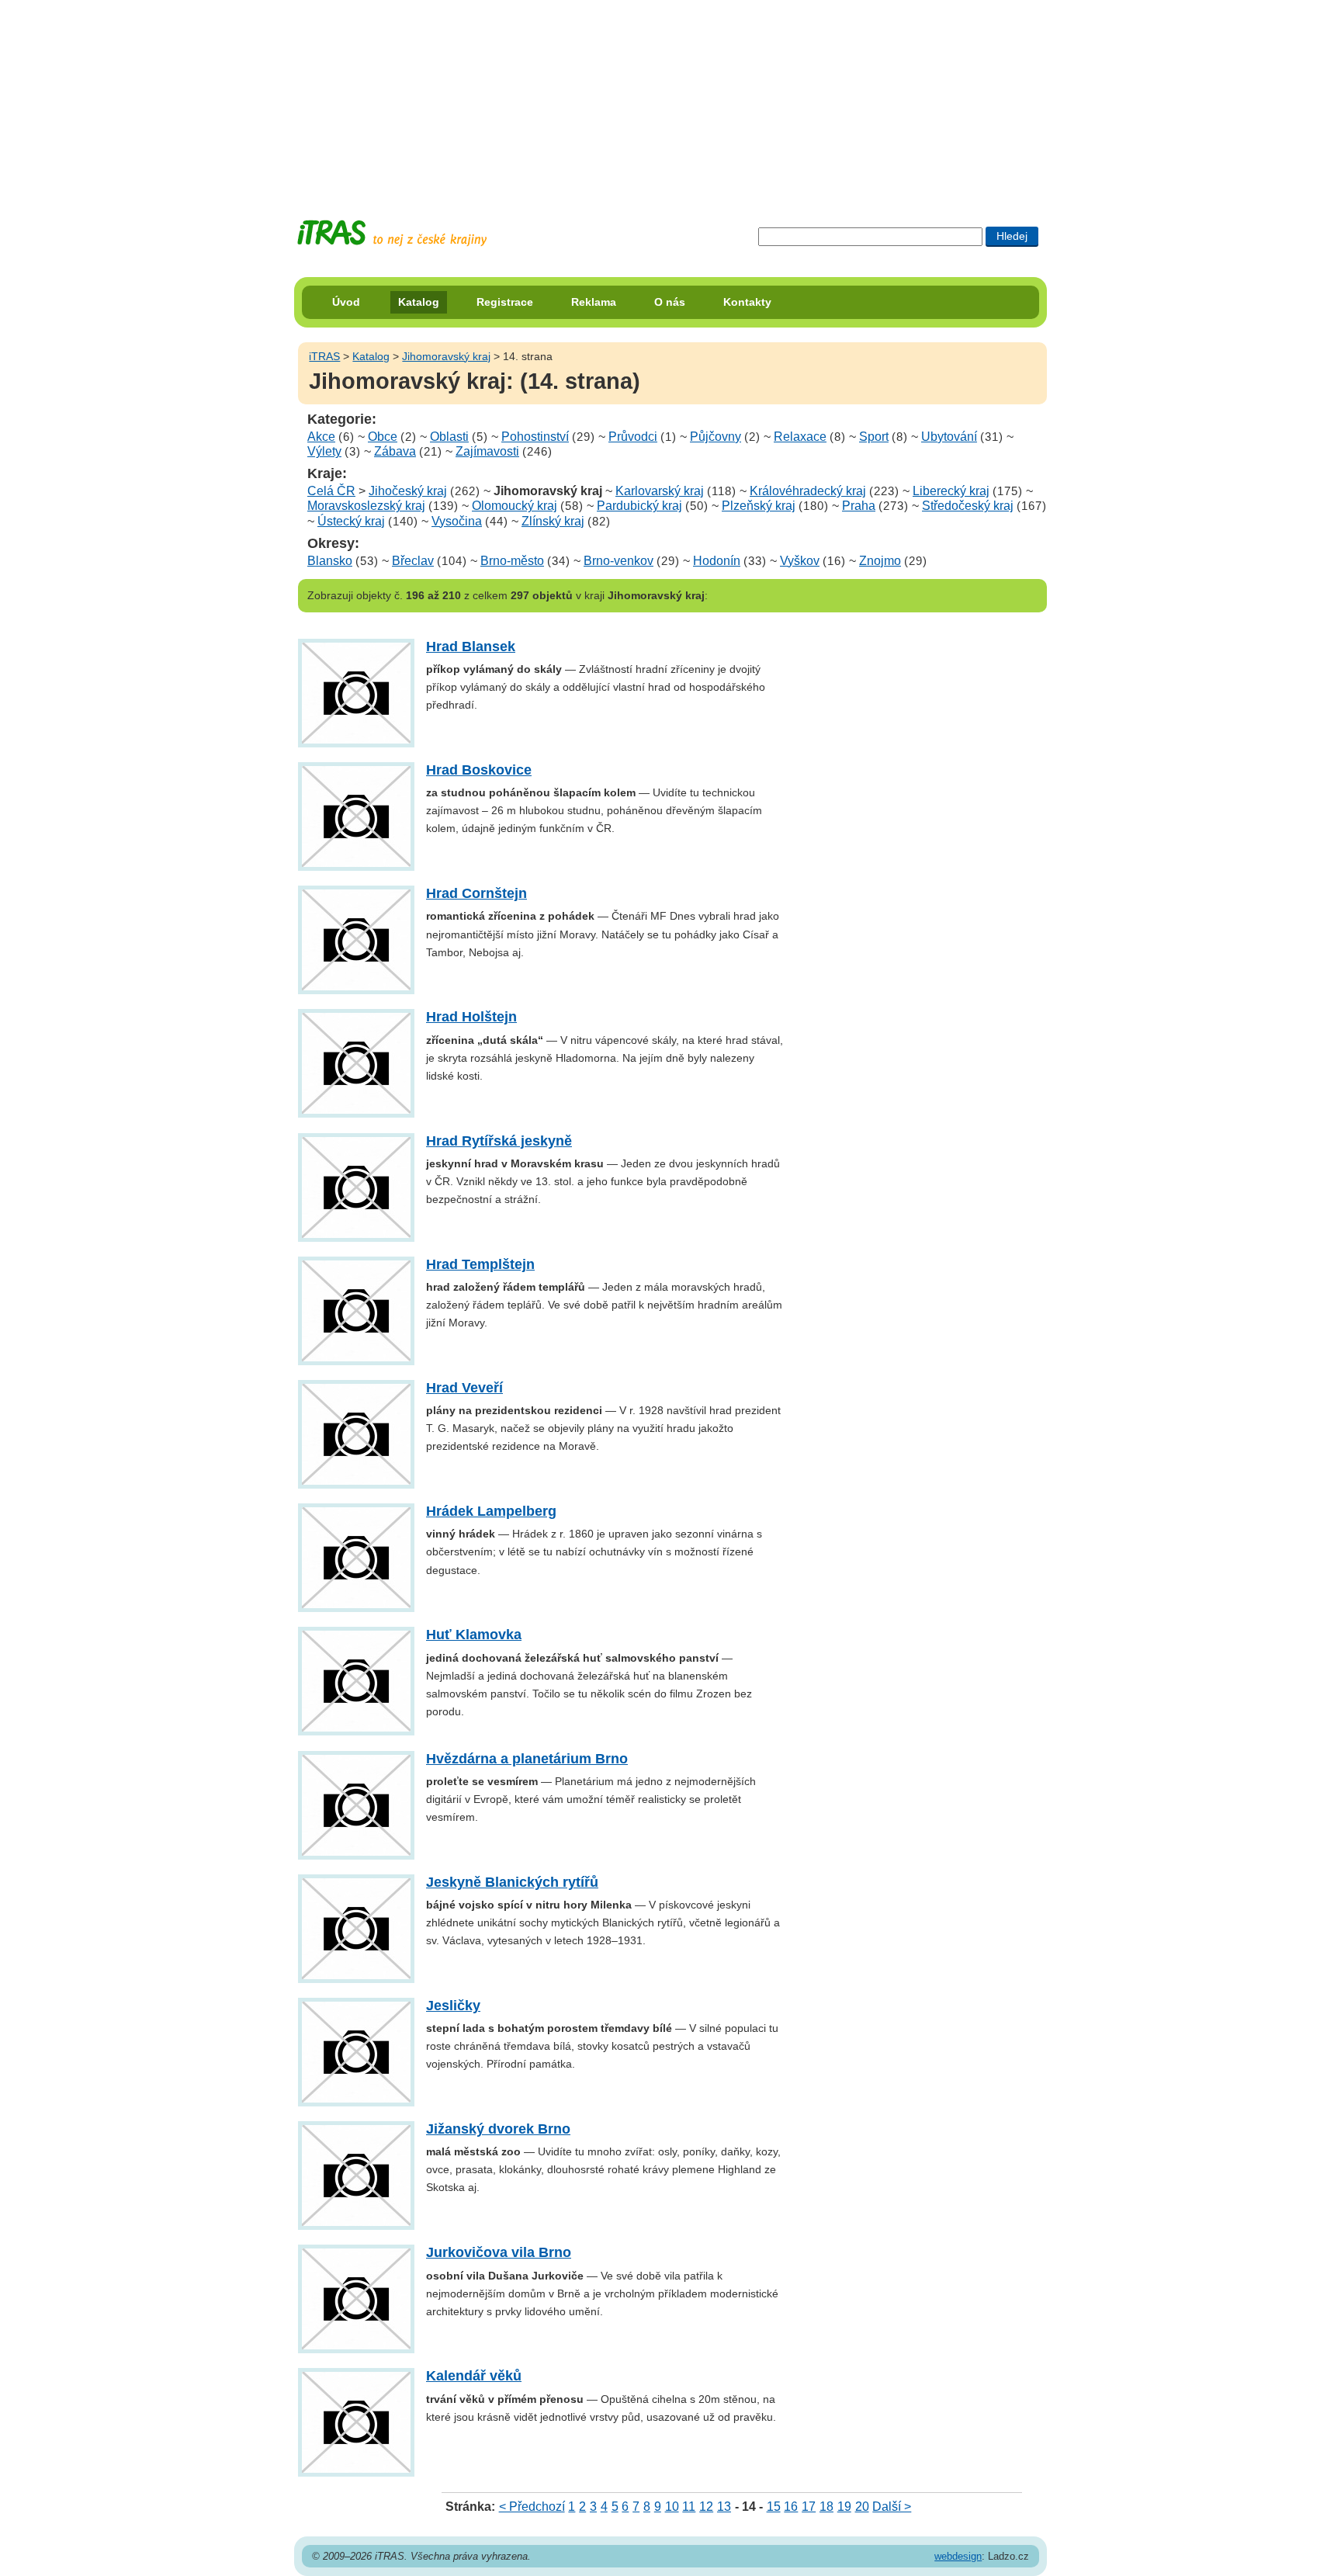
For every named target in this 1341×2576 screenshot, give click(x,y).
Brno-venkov (619, 561)
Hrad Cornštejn (476, 893)
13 (724, 2507)
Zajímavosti (487, 451)
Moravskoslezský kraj (366, 506)
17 (809, 2507)
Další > (892, 2507)
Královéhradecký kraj (808, 491)
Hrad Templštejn (480, 1264)
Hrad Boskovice (479, 770)
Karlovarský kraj (660, 491)
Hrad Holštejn (471, 1017)
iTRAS (324, 356)
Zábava (395, 451)
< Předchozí (532, 2507)
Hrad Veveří (464, 1388)
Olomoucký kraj (515, 506)
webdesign (958, 2556)
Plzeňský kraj (759, 506)
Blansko (330, 561)
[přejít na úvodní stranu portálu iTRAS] (392, 233)
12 (706, 2507)
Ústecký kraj (351, 521)
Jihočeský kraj (408, 491)
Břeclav (413, 561)
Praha (859, 506)
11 (689, 2507)
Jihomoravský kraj (446, 356)
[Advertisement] (670, 97)
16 (791, 2507)
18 (826, 2507)
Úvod (346, 302)
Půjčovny (716, 437)
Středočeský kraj (968, 506)
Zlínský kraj (553, 521)
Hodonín (717, 561)
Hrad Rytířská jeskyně (499, 1141)
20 (862, 2507)
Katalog (419, 302)
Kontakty (747, 302)
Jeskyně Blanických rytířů (512, 1882)
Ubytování (949, 437)
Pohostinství (535, 437)
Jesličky (453, 2006)
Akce (321, 437)
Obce (383, 437)
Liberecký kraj (951, 491)
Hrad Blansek (471, 647)
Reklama (594, 302)
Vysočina (457, 521)
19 (844, 2507)
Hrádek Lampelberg (491, 1511)
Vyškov (800, 561)
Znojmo (880, 561)
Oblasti (449, 437)
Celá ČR (331, 491)
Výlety (324, 451)
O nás (670, 302)
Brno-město (512, 561)
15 (774, 2507)
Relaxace (800, 437)
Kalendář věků (474, 2376)
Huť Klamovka (474, 1635)
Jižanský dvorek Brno (498, 2129)
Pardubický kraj (639, 506)
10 (672, 2507)
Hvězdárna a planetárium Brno (527, 1759)
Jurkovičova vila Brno (499, 2252)
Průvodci (633, 437)
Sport (874, 437)
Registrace (505, 302)
